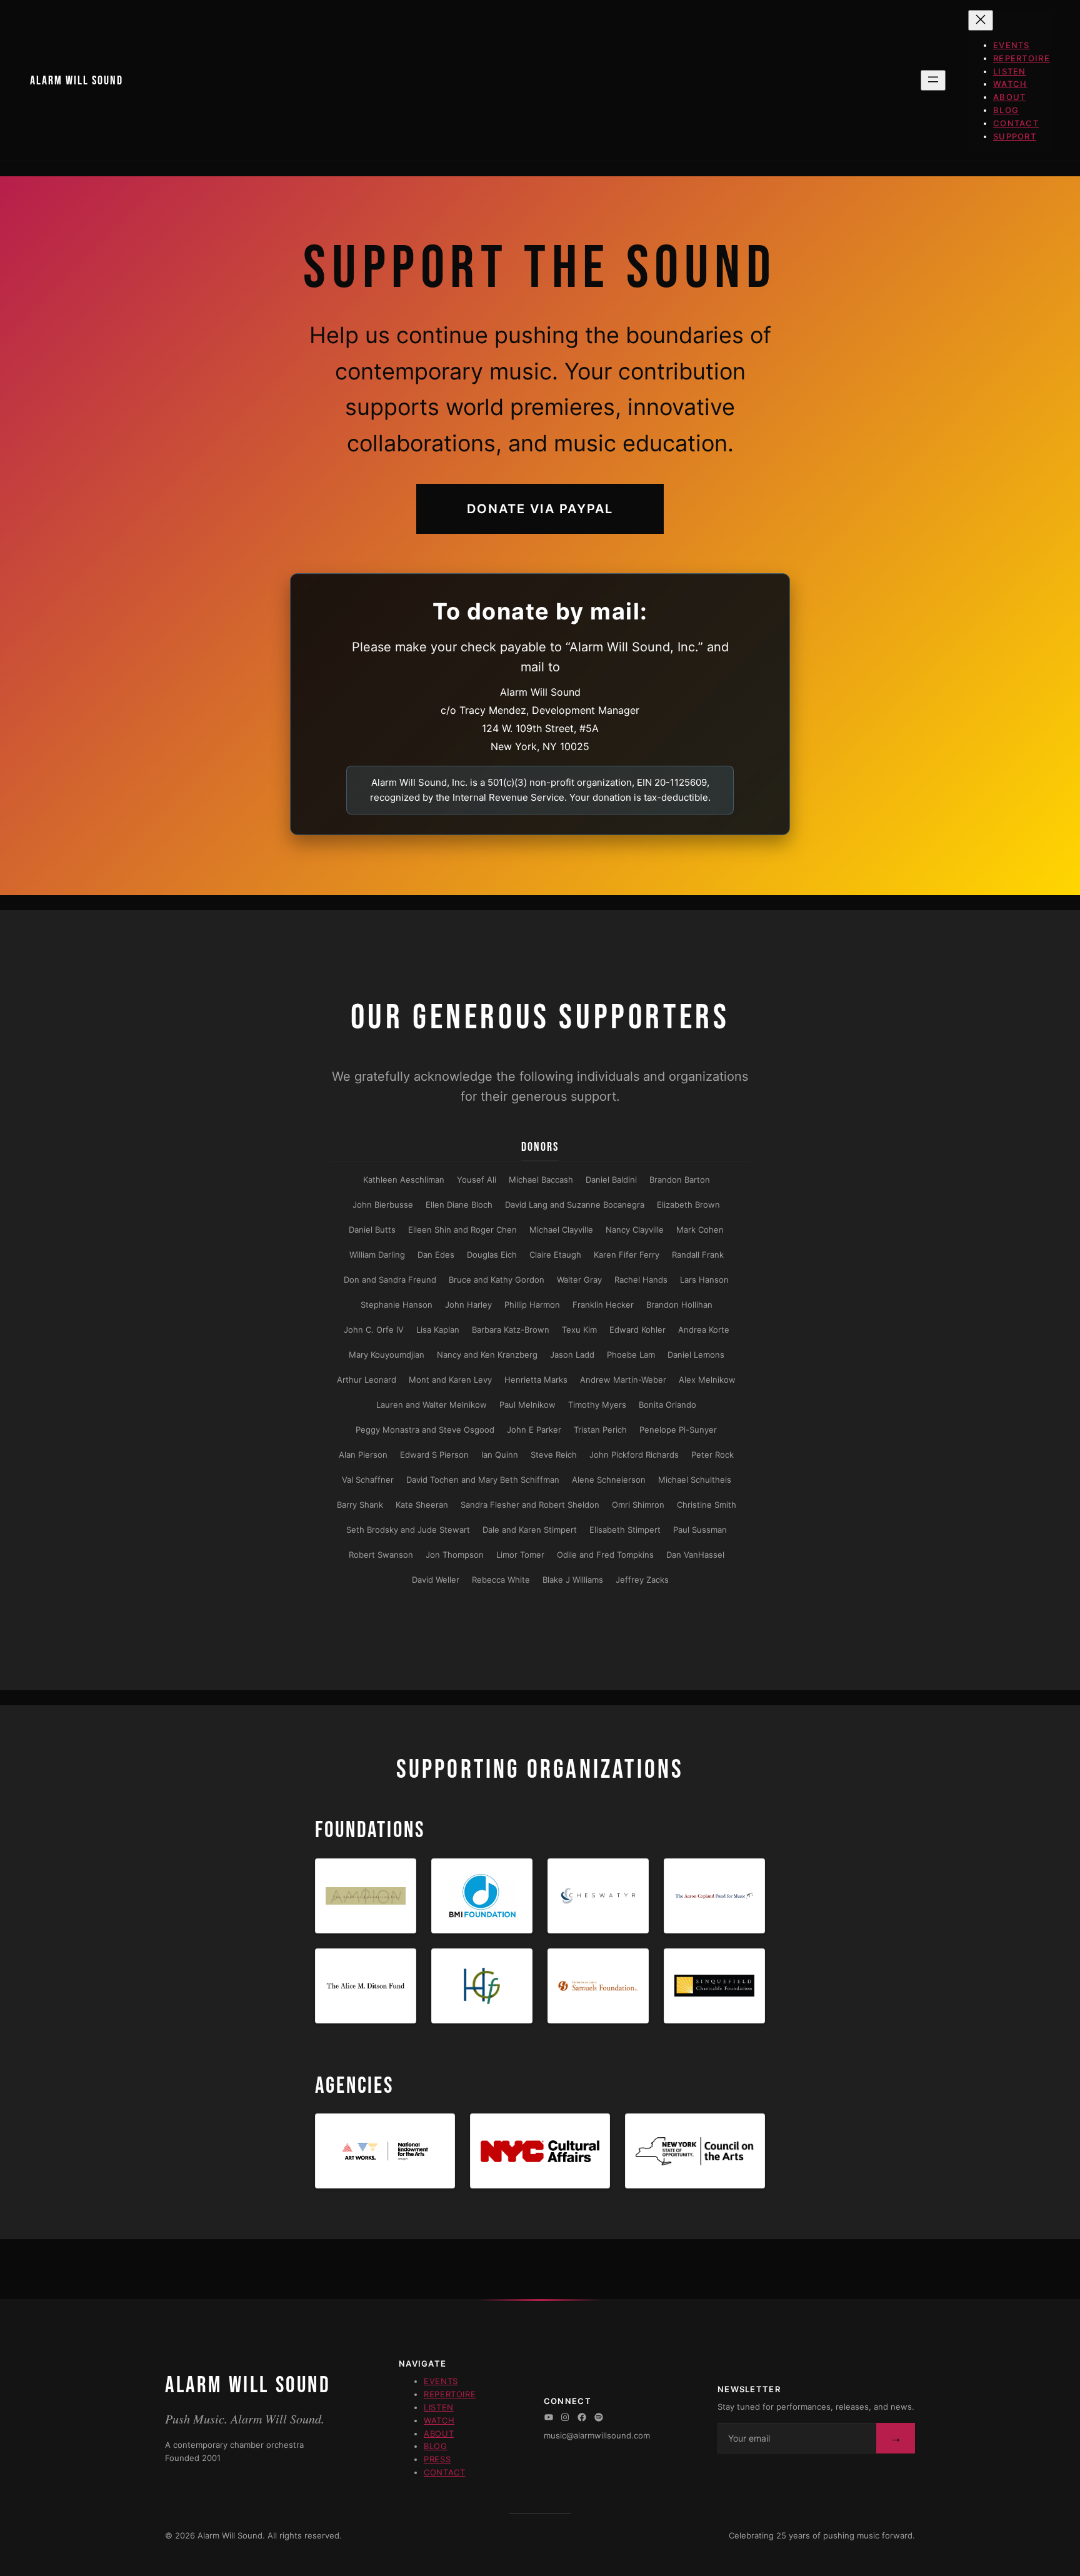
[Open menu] (933, 80)
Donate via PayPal (540, 509)
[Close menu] (981, 20)
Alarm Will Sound (77, 81)
